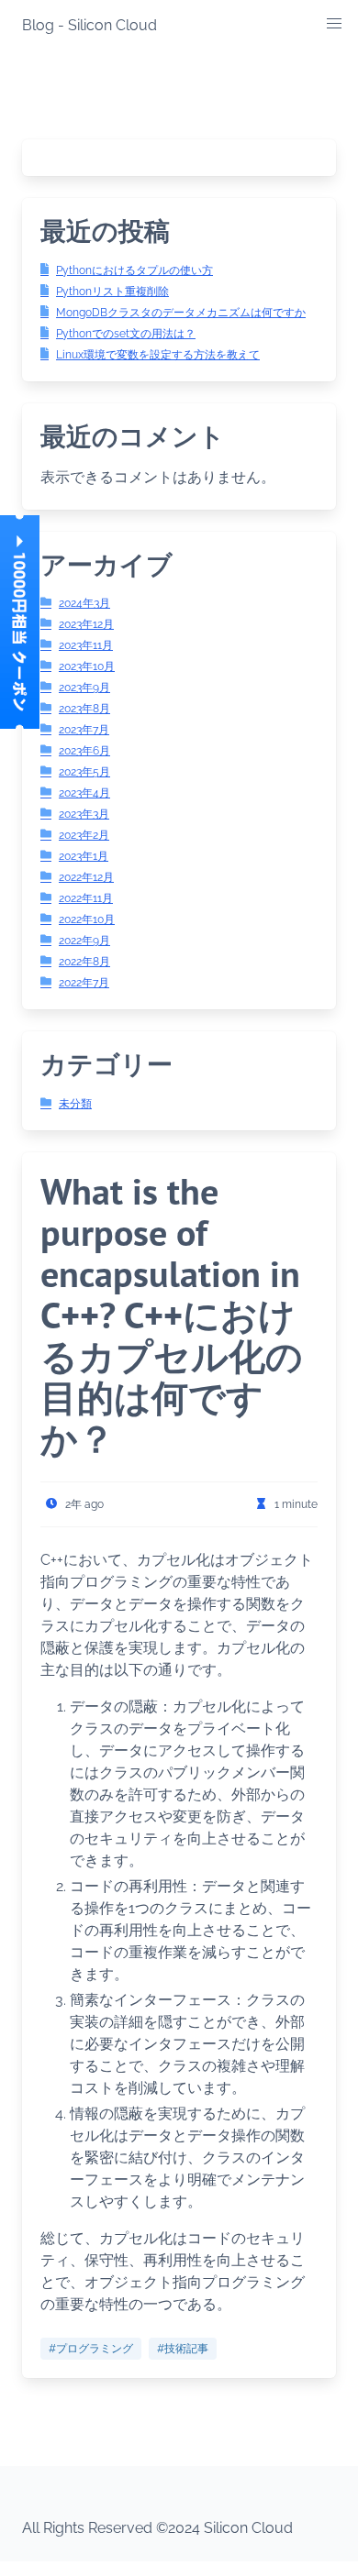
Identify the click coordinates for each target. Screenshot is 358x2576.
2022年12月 (86, 877)
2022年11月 (86, 898)
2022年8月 (84, 962)
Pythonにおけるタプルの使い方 (134, 270)
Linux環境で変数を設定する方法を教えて (158, 355)
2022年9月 (84, 941)
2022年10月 (87, 919)
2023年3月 (84, 814)
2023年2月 (84, 835)
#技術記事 (183, 2349)
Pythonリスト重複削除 (112, 292)
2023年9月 (84, 688)
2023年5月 (84, 772)
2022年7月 (84, 983)
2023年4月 (84, 793)
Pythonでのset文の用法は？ (126, 334)
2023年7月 (84, 730)
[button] (334, 24)
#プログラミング (91, 2349)
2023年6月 (84, 751)
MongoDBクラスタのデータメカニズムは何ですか (181, 313)
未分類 (75, 1104)
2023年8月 (84, 709)
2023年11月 (86, 645)
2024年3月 (84, 603)
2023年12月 (86, 624)
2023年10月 (87, 666)
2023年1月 (84, 856)
